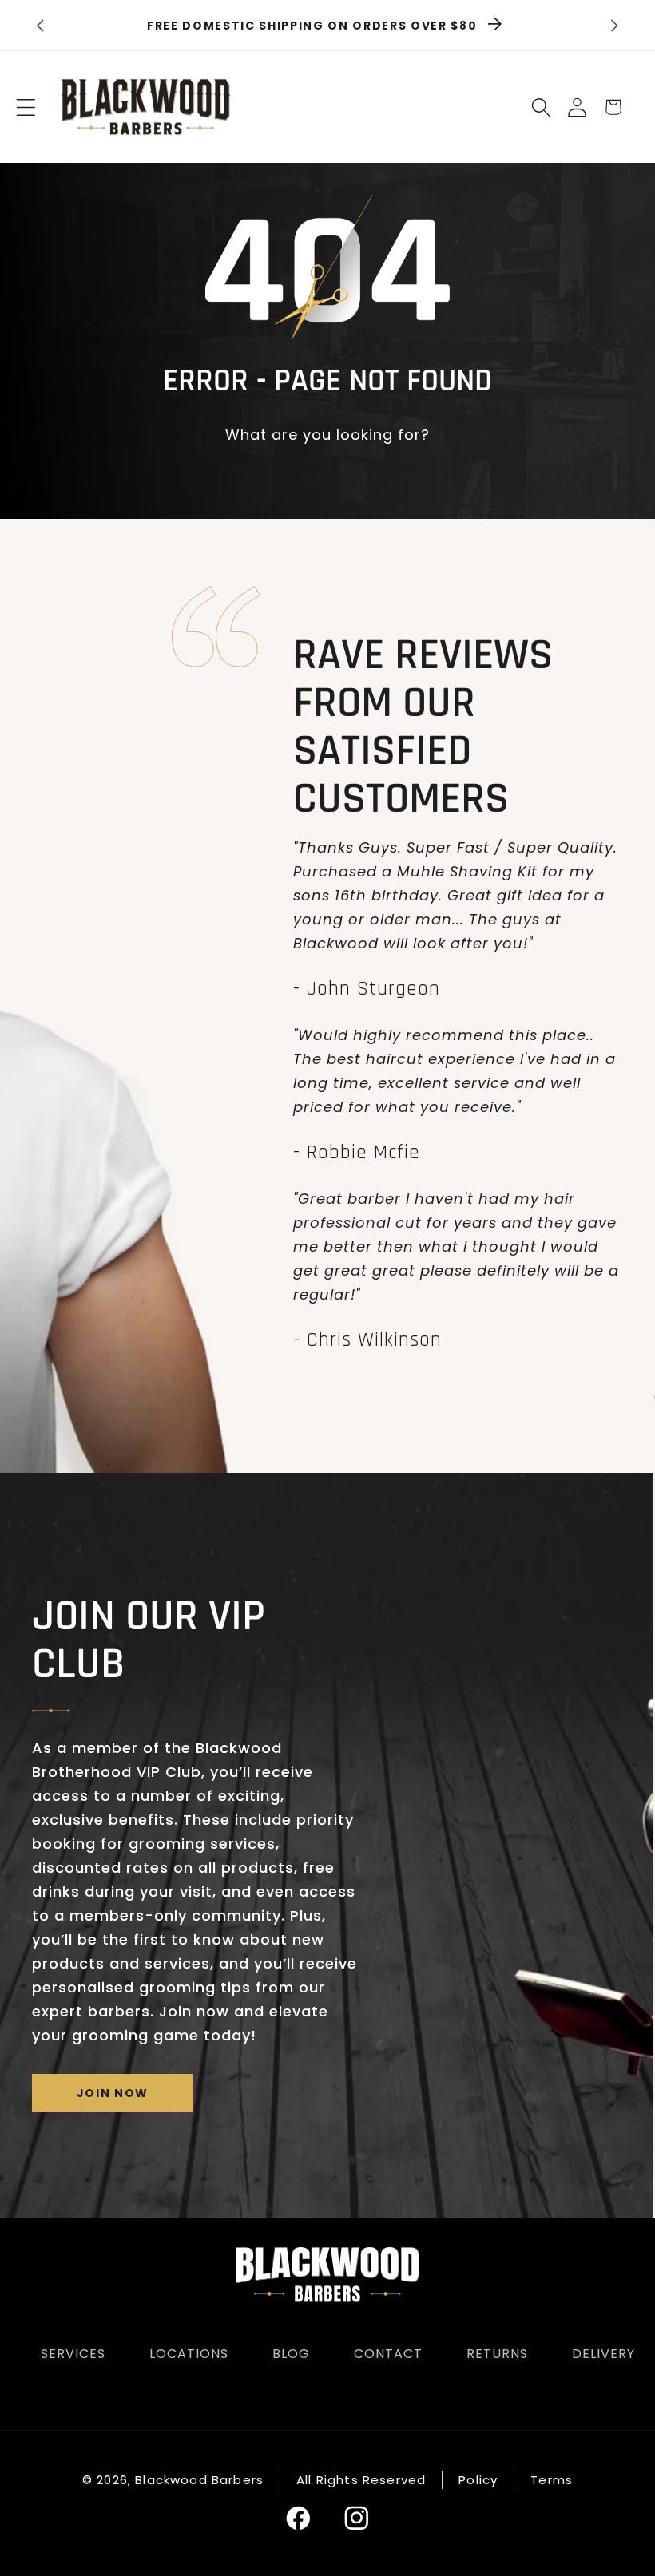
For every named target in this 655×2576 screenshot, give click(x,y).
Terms (552, 2480)
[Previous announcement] (40, 26)
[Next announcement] (615, 26)
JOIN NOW (113, 2093)
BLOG (291, 2354)
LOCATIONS (189, 2354)
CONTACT (388, 2354)
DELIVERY (603, 2354)
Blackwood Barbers (199, 2480)
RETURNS (497, 2354)
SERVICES (73, 2354)
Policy (478, 2480)
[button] (26, 107)
